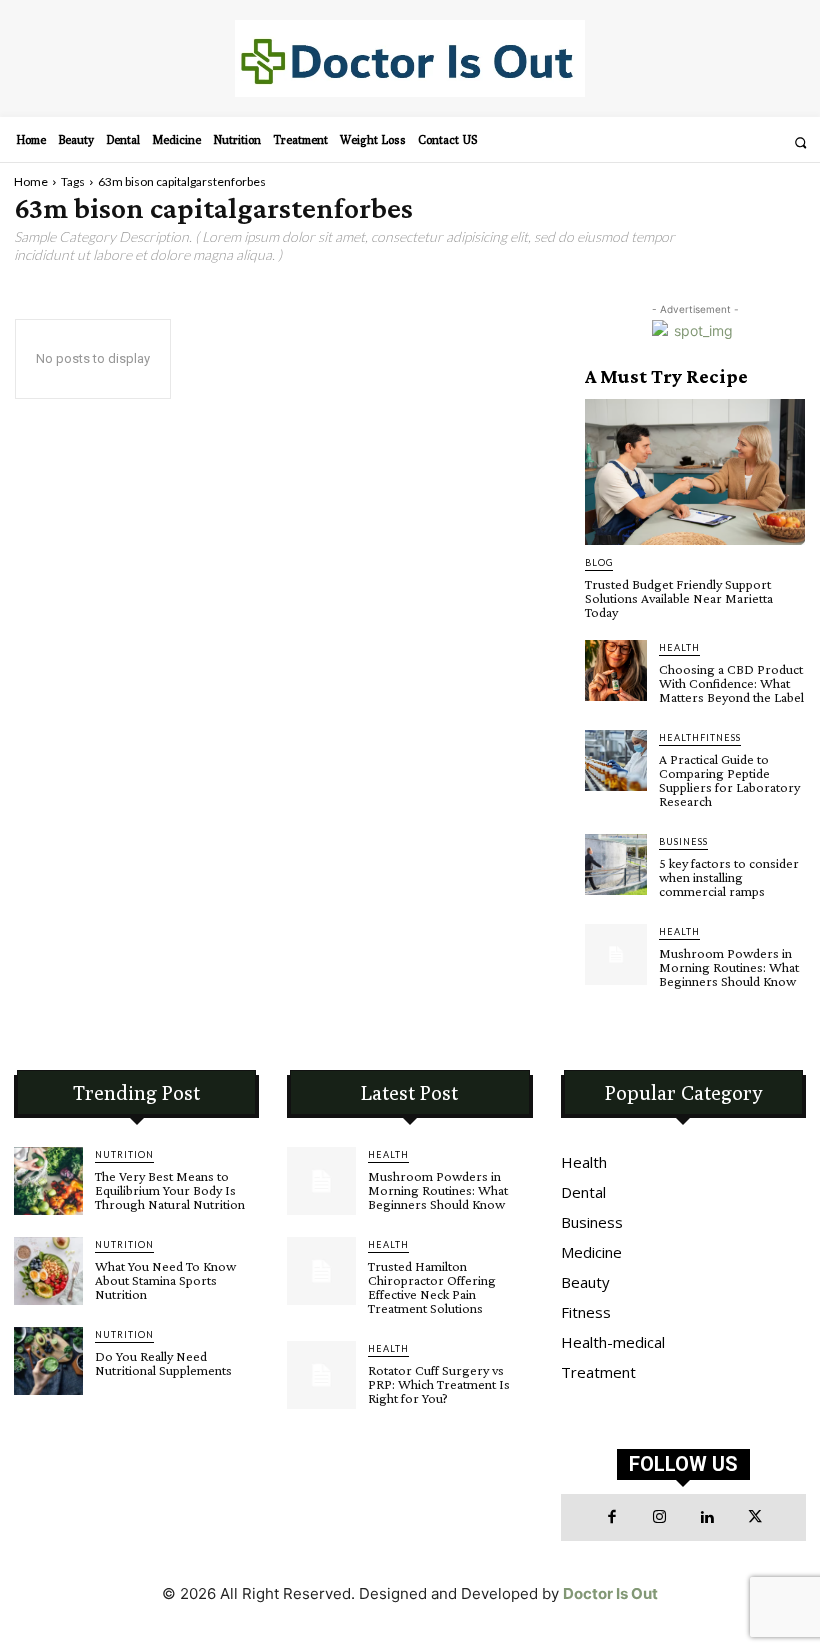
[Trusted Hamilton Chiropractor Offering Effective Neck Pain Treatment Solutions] (321, 1271)
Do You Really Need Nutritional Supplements (163, 1363)
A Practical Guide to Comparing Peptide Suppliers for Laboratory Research (729, 780)
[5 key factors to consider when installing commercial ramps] (616, 865)
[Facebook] (612, 1518)
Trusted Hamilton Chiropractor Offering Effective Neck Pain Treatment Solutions (432, 1287)
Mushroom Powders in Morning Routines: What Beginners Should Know (729, 967)
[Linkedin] (707, 1518)
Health (679, 647)
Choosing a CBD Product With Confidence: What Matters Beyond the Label (731, 683)
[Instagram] (660, 1518)
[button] (800, 142)
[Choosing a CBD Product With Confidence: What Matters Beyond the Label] (616, 671)
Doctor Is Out (610, 1593)
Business (683, 841)
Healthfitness (700, 737)
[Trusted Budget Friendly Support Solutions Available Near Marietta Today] (695, 471)
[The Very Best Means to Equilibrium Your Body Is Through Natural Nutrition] (48, 1181)
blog (599, 562)
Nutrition (124, 1154)
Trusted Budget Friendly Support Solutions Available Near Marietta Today (679, 598)
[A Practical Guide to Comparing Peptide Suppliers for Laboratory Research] (616, 761)
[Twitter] (755, 1518)
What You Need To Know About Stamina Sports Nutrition (165, 1280)
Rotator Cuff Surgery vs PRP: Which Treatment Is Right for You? (439, 1384)
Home (31, 181)
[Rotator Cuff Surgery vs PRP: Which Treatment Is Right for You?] (321, 1375)
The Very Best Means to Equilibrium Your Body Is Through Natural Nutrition (170, 1190)
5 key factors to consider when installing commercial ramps (729, 877)
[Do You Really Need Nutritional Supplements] (48, 1361)
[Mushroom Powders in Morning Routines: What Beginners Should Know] (616, 955)
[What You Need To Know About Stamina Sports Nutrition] (48, 1271)
